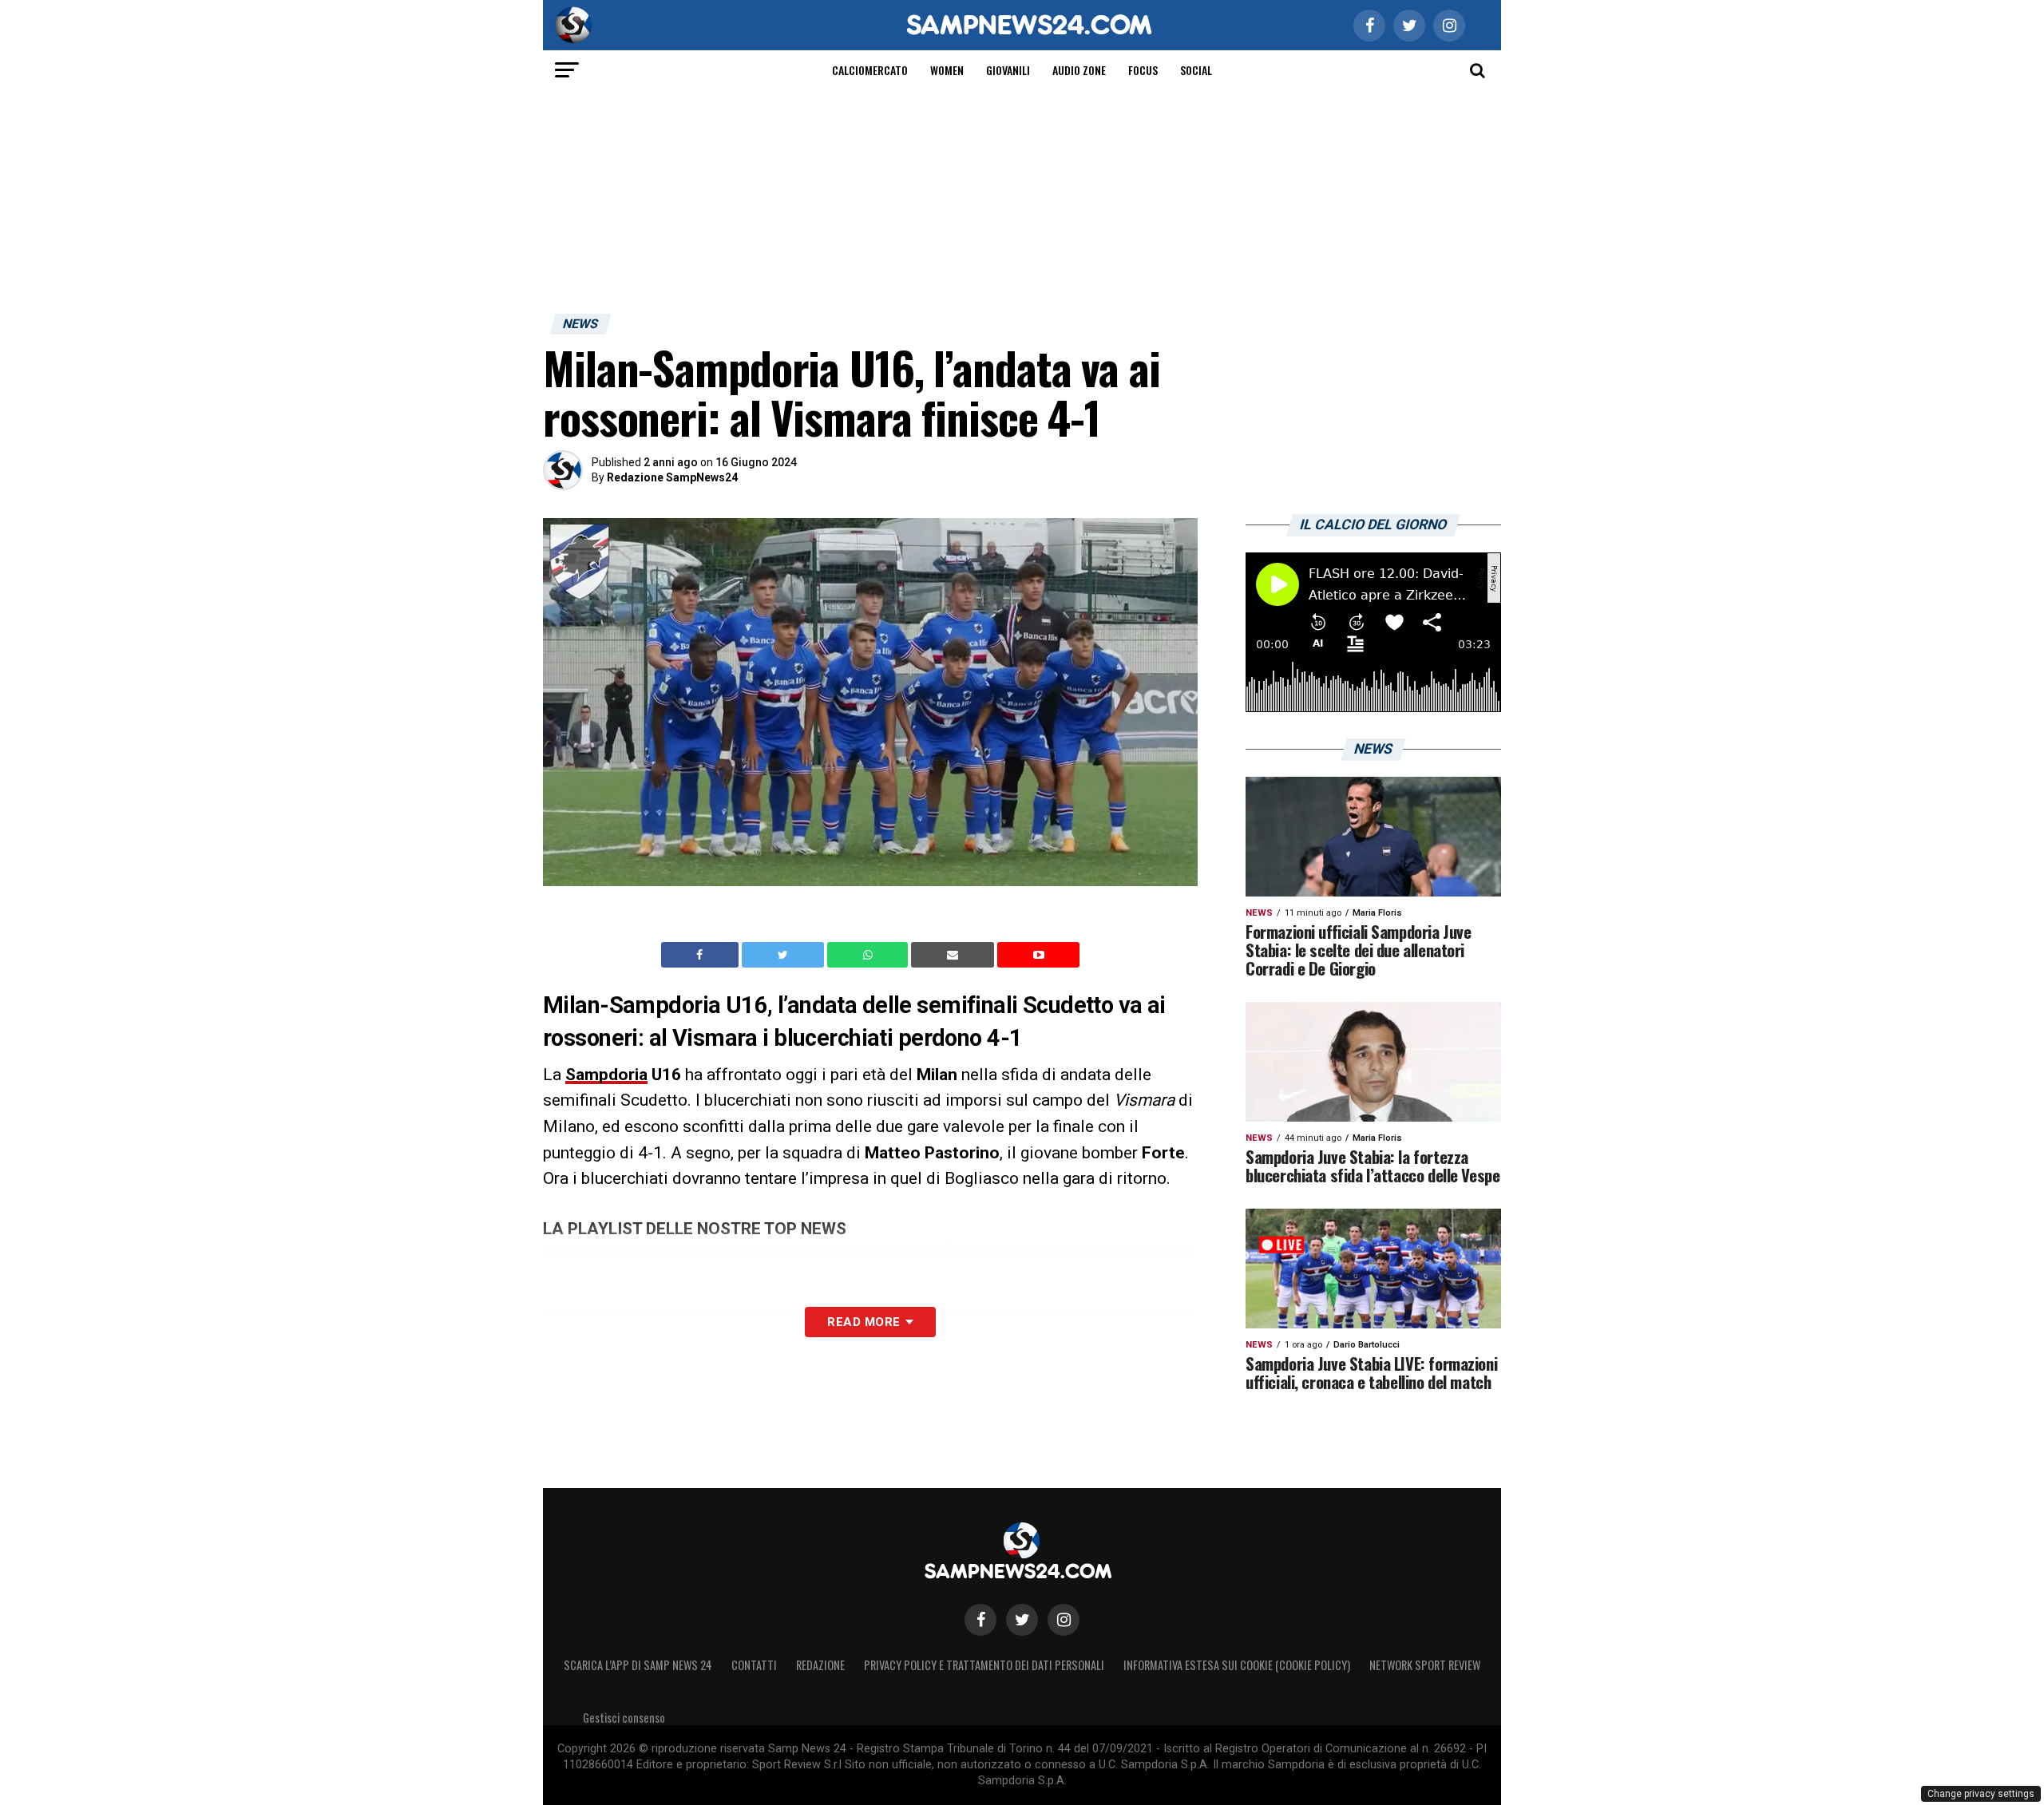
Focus (1143, 70)
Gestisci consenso (624, 1718)
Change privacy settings (1981, 1794)
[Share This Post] (869, 955)
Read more (864, 1322)
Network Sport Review (1425, 1665)
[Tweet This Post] (784, 955)
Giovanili (1008, 70)
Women (947, 70)
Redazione (820, 1665)
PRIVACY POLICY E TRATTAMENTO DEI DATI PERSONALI (984, 1665)
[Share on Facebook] (702, 955)
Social (1196, 70)
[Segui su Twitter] (1022, 1620)
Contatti (754, 1665)
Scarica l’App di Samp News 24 (638, 1665)
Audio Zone (1079, 70)
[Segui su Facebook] (980, 1620)
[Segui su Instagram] (1064, 1620)
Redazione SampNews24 (672, 477)
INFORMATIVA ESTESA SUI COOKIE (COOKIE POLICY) (1237, 1665)
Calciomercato (870, 70)
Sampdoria (606, 1075)
